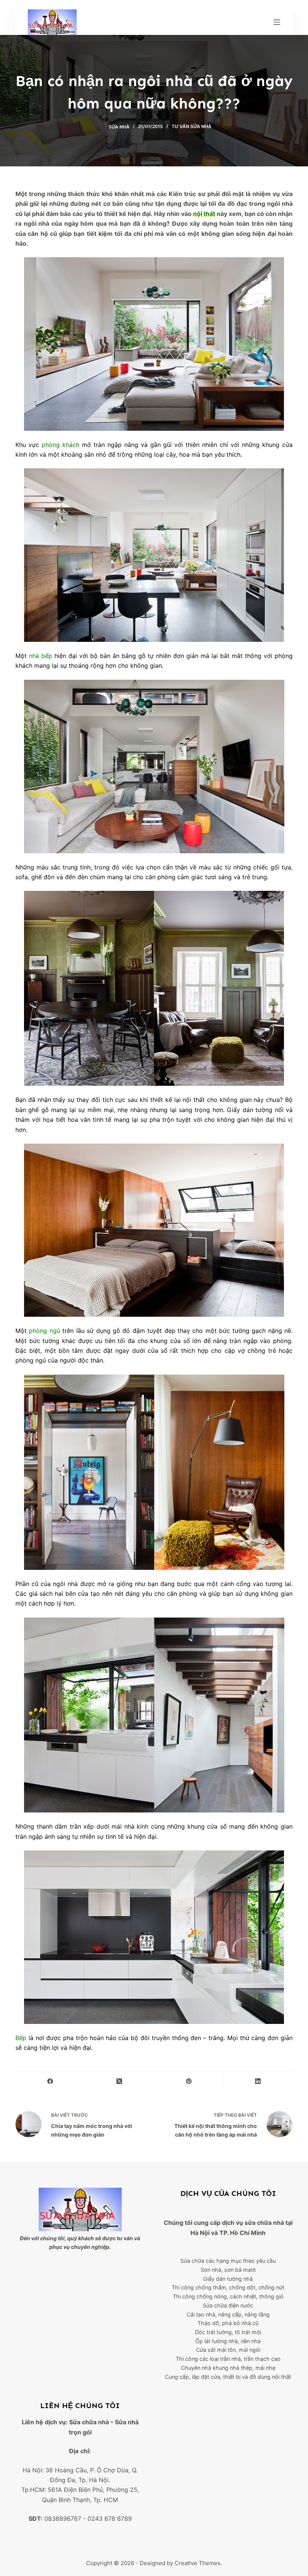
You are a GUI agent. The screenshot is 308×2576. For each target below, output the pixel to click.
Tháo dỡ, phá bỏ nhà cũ (228, 2323)
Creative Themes (198, 2563)
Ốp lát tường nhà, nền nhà (228, 2341)
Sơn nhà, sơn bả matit (228, 2270)
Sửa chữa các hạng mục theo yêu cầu (228, 2261)
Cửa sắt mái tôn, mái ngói (228, 2350)
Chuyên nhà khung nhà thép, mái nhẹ (228, 2368)
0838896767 (63, 2519)
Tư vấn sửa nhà (192, 126)
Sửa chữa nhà (89, 2422)
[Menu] (277, 22)
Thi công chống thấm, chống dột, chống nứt (228, 2287)
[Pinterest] (189, 2081)
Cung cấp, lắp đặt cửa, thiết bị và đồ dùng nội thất (228, 2377)
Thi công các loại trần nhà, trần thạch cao (228, 2359)
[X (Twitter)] (119, 2081)
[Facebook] (50, 2081)
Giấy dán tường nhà (228, 2279)
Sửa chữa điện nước (228, 2305)
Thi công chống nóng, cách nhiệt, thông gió (228, 2296)
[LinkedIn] (258, 2081)
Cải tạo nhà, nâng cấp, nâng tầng (228, 2314)
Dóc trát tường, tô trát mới (228, 2332)
